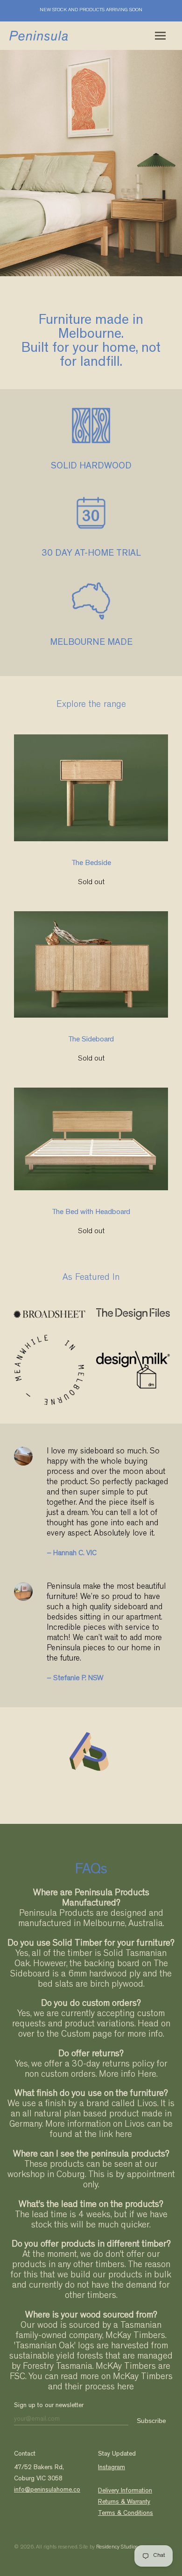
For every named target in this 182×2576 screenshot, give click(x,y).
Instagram (112, 2468)
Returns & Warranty (124, 2502)
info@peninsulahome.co (47, 2490)
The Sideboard (91, 1040)
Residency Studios (117, 2548)
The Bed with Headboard (91, 1213)
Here (147, 2075)
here (124, 2135)
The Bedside (91, 864)
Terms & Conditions (126, 2513)
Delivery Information (125, 2491)
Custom (76, 2035)
